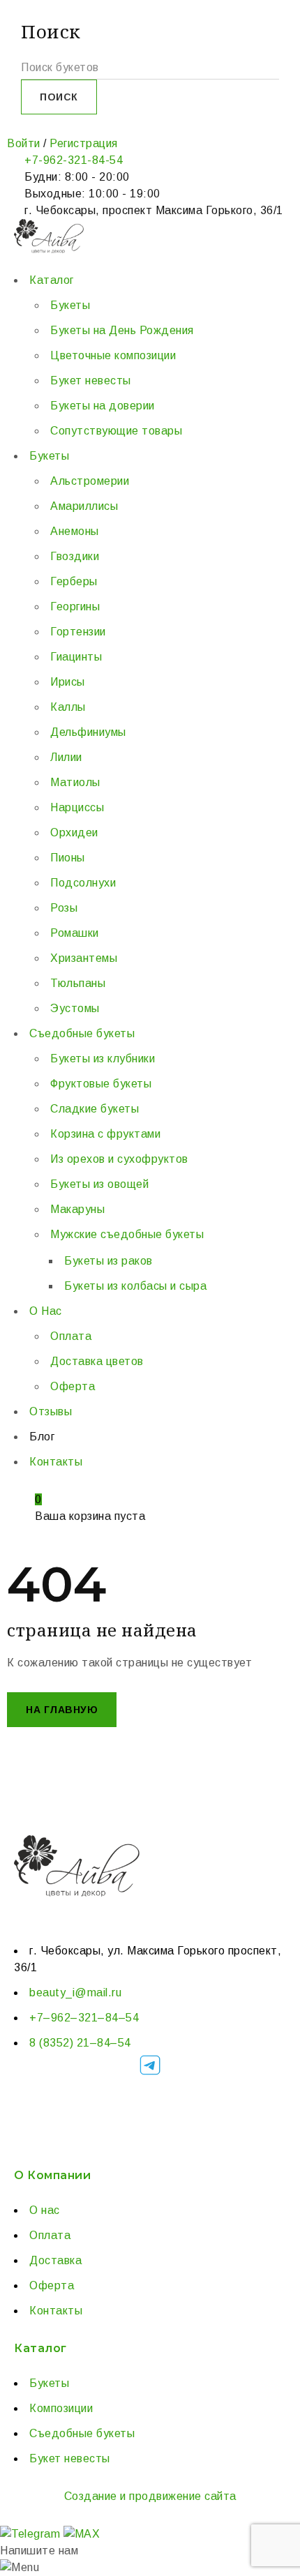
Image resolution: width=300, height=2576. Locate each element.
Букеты (49, 2383)
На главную (62, 1710)
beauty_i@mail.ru (75, 1993)
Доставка (55, 2260)
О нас (45, 2210)
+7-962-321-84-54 (74, 160)
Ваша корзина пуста (90, 1516)
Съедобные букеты (82, 2433)
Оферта (52, 2285)
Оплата (50, 2235)
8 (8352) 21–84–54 (80, 2043)
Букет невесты (70, 2458)
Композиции (61, 2408)
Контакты (56, 2311)
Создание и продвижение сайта (150, 2496)
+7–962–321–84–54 (84, 2018)
